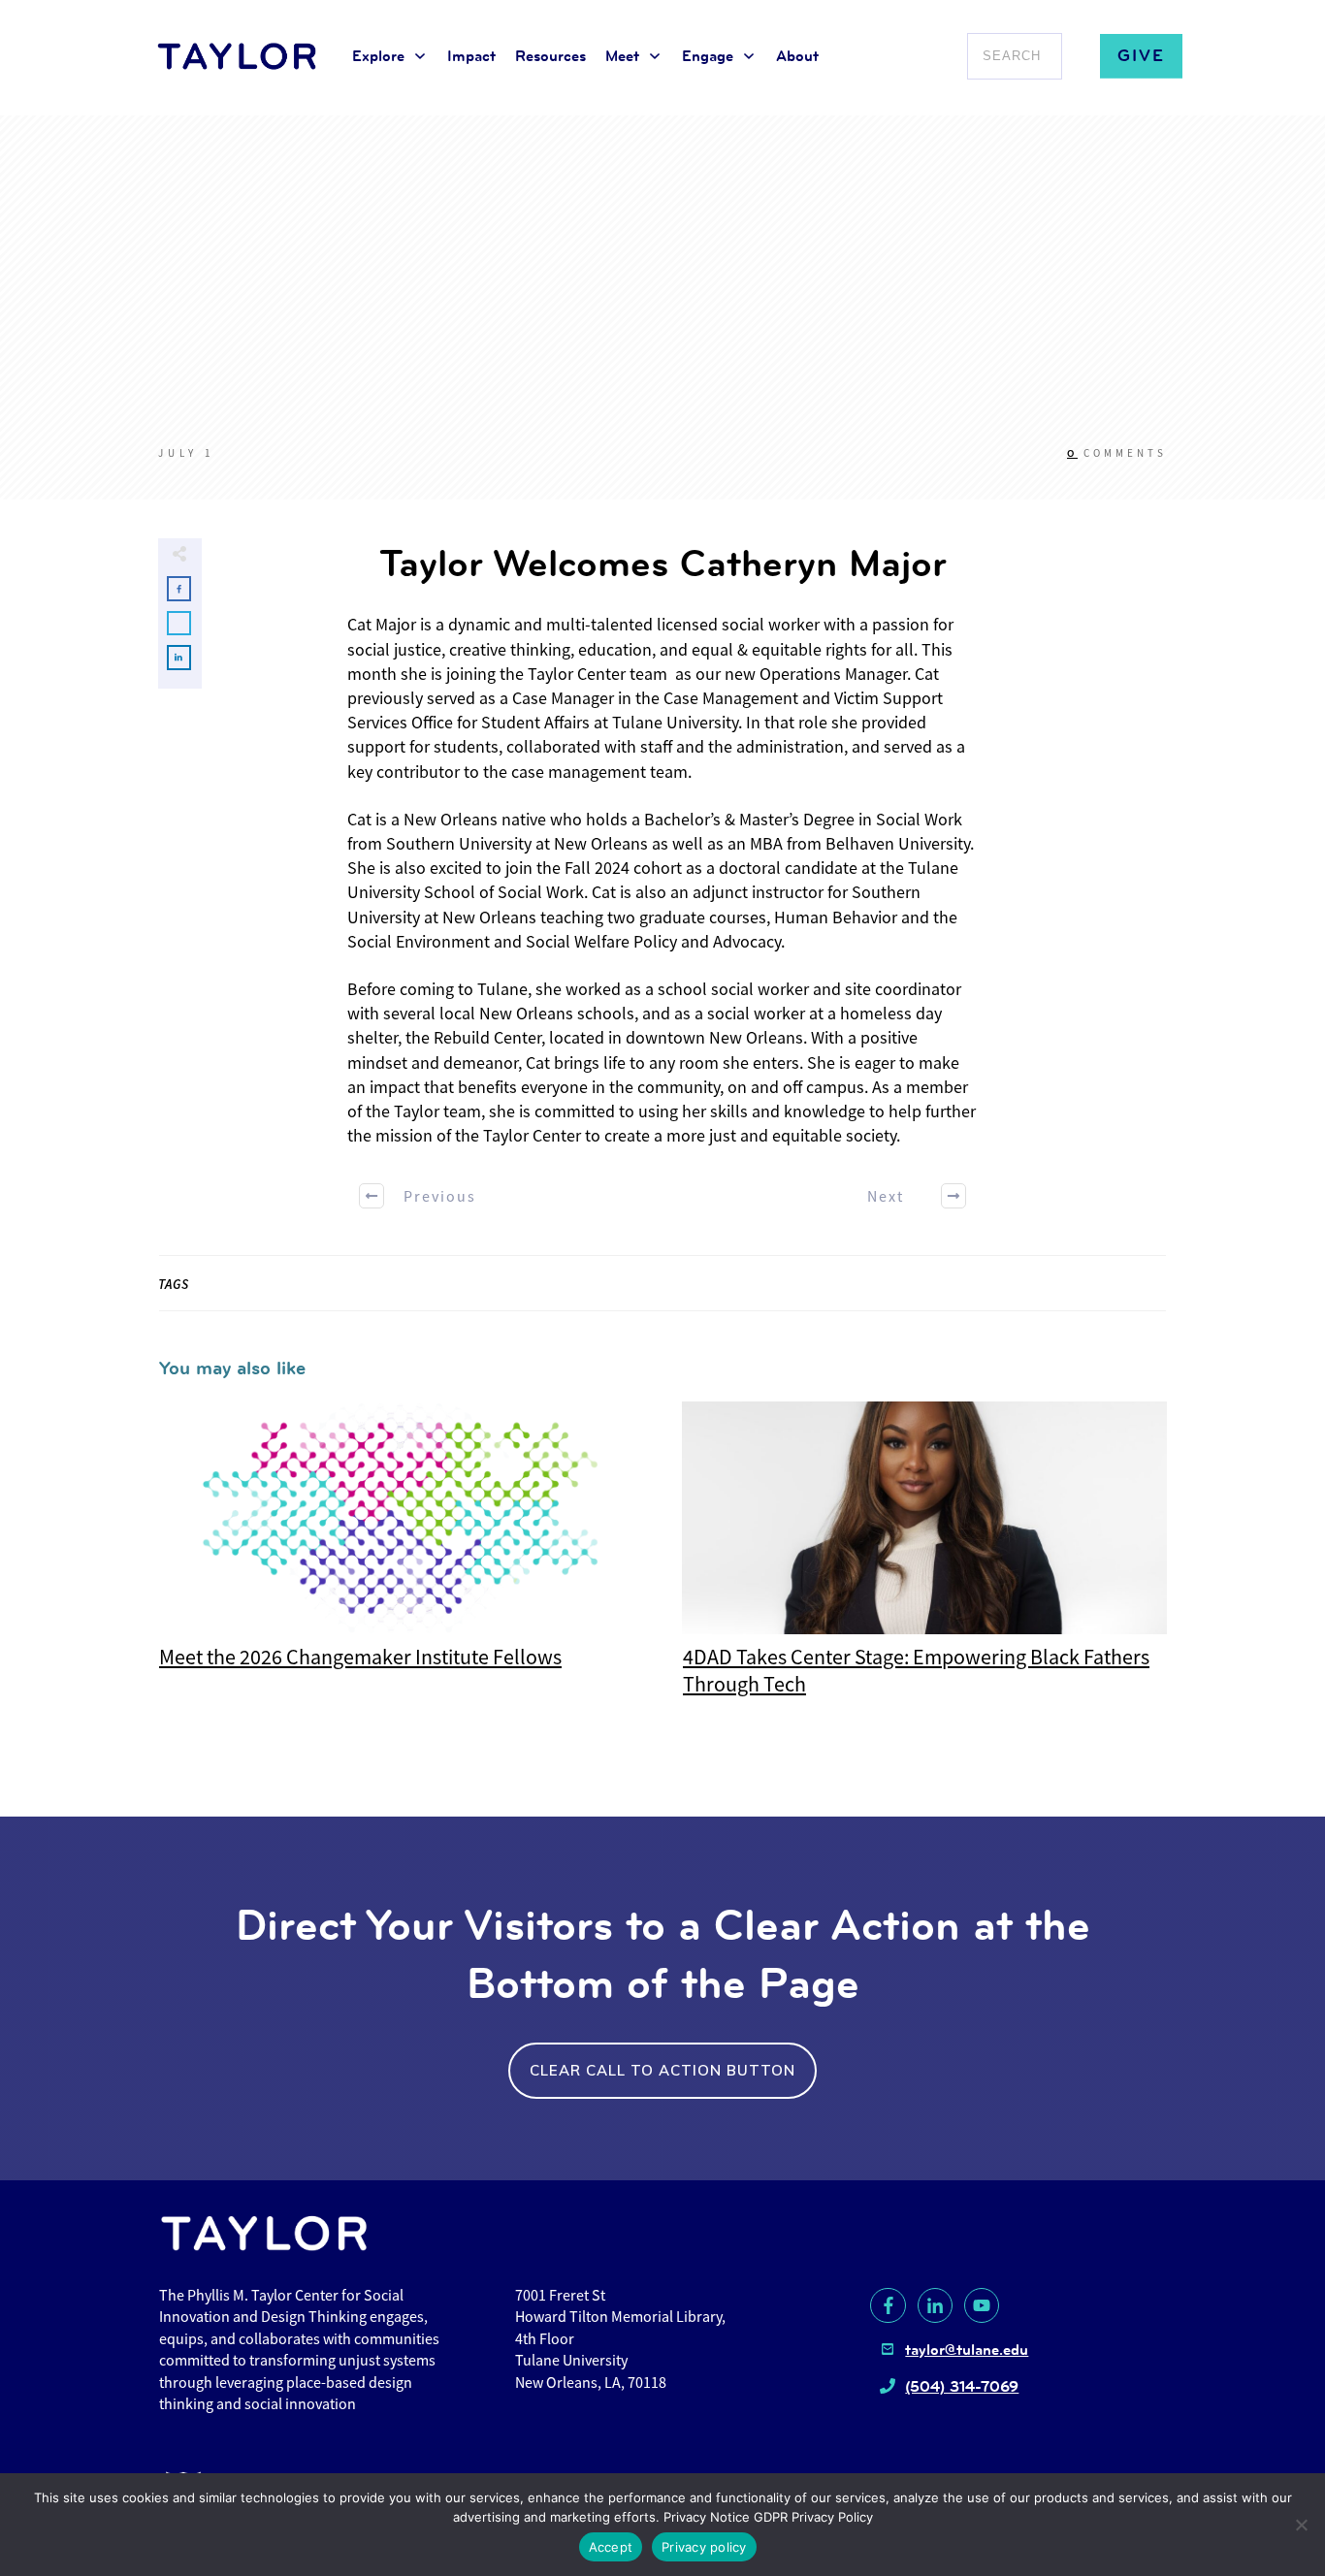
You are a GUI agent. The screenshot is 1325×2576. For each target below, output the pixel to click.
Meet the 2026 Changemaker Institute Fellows (401, 1560)
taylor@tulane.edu (967, 2350)
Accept (611, 2547)
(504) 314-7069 (962, 2386)
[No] (1301, 2525)
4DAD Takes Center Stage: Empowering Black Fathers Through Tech (924, 1560)
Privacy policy (704, 2547)
